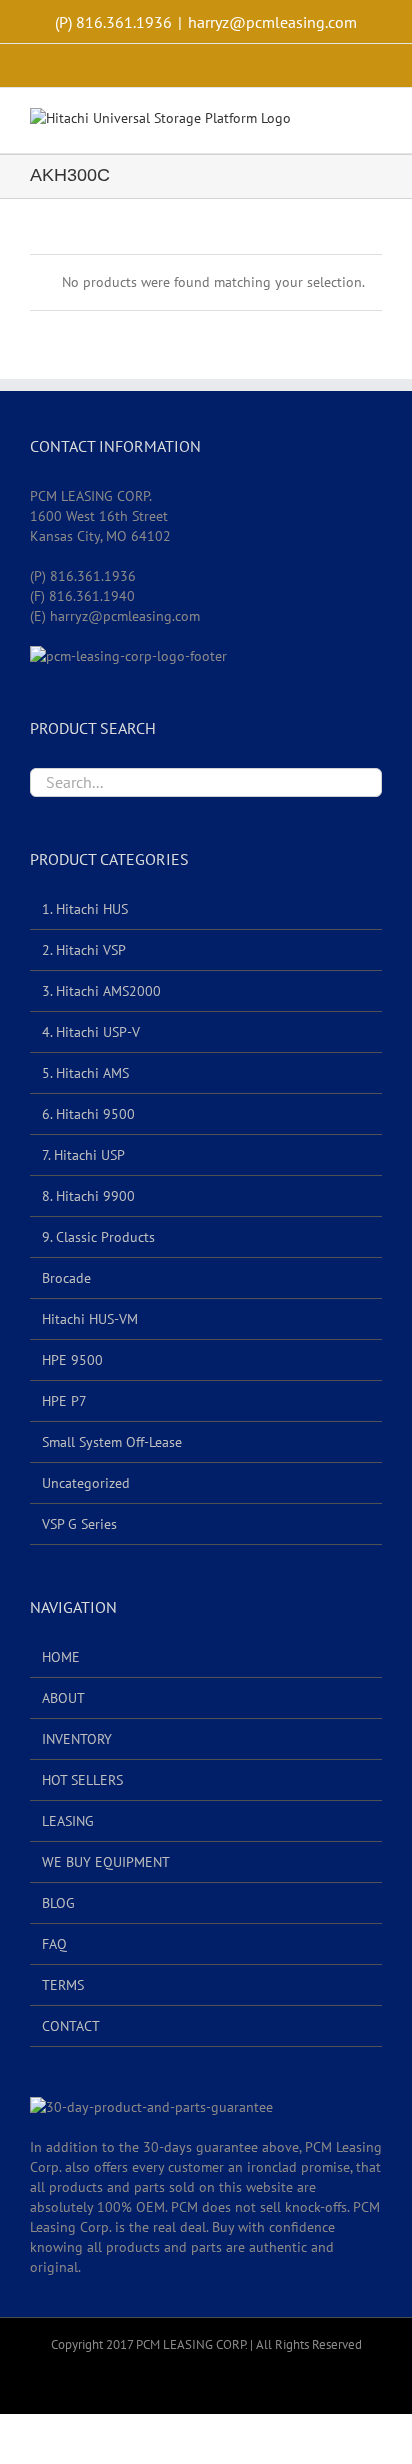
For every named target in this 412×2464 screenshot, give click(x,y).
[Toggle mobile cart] (338, 122)
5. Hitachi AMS (85, 1073)
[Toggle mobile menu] (374, 122)
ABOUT (63, 1698)
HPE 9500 (72, 1360)
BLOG (58, 1903)
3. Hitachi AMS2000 (101, 991)
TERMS (63, 1985)
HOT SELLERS (82, 1780)
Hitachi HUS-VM (90, 1319)
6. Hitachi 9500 (88, 1114)
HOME (61, 1657)
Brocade (66, 1278)
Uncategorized (86, 1483)
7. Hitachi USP (83, 1155)
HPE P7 (64, 1401)
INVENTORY (77, 1739)
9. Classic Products (98, 1237)
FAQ (54, 1944)
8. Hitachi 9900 (88, 1196)
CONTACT (71, 2026)
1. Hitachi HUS (85, 909)
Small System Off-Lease (112, 1442)
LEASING (68, 1821)
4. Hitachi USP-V (91, 1032)
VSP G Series (79, 1524)
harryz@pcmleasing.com (272, 22)
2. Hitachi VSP (84, 950)
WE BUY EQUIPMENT (106, 1862)
